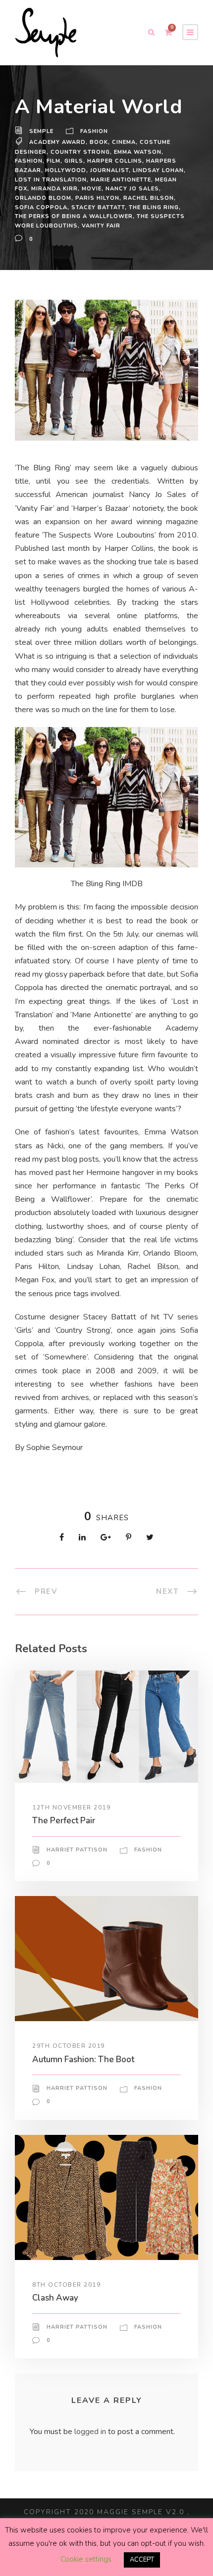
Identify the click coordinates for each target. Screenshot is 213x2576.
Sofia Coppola (41, 207)
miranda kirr (54, 189)
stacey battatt (98, 207)
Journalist (109, 170)
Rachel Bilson (149, 198)
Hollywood (66, 170)
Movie (92, 189)
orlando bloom (43, 198)
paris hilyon (97, 198)
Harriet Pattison (77, 1850)
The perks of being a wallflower (74, 216)
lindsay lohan (158, 170)
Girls (74, 161)
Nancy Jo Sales (132, 189)
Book (99, 142)
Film (53, 161)
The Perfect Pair (64, 1821)
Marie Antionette (121, 180)
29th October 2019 (69, 2046)
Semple (41, 131)
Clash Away (55, 2298)
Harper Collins (115, 161)
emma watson (138, 152)
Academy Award (57, 142)
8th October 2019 (66, 2285)
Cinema (124, 142)
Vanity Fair (101, 226)
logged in (90, 2432)
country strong (80, 152)
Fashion (94, 131)
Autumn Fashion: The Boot (83, 2059)
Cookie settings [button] (86, 2559)
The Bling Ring (154, 207)
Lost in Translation (51, 180)
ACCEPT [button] (142, 2560)
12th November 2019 (71, 1808)
